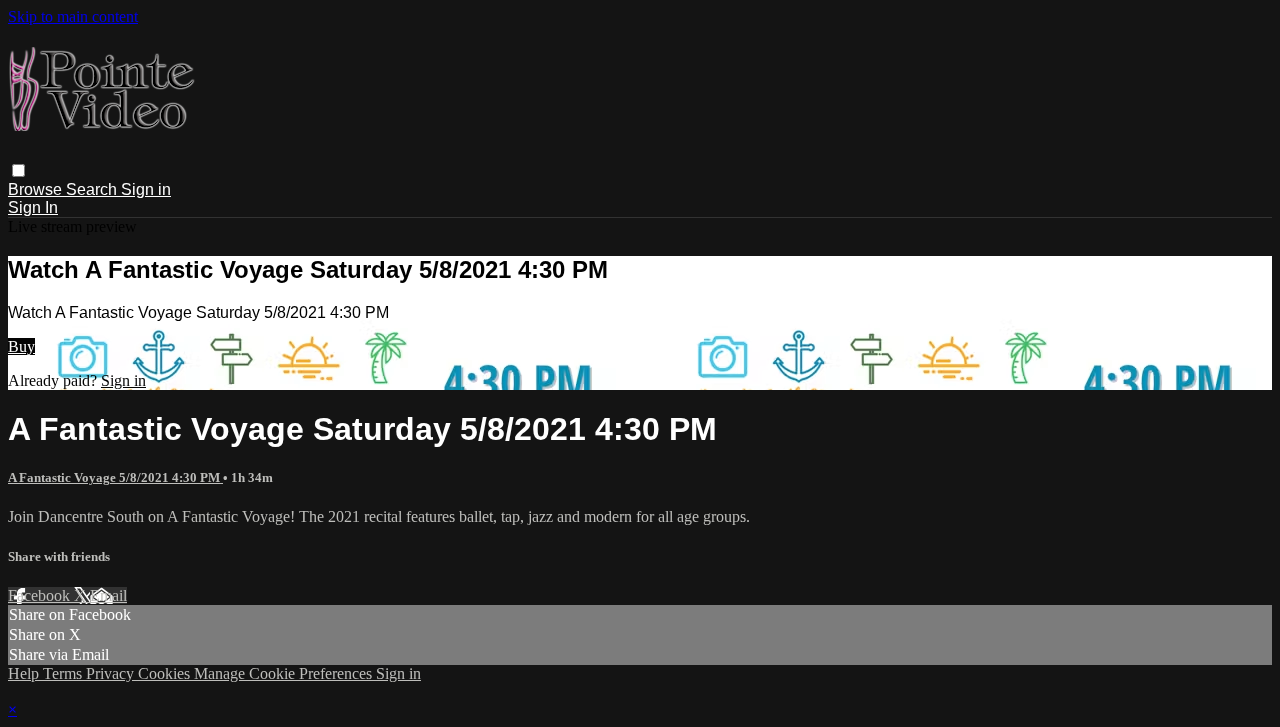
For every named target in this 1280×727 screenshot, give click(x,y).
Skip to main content (73, 16)
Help (25, 673)
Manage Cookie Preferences (285, 673)
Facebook (41, 595)
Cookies (166, 673)
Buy (21, 346)
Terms (64, 673)
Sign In (33, 207)
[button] (18, 170)
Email (108, 595)
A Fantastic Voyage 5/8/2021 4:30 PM (115, 477)
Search (93, 189)
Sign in (146, 189)
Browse (37, 189)
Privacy (112, 673)
